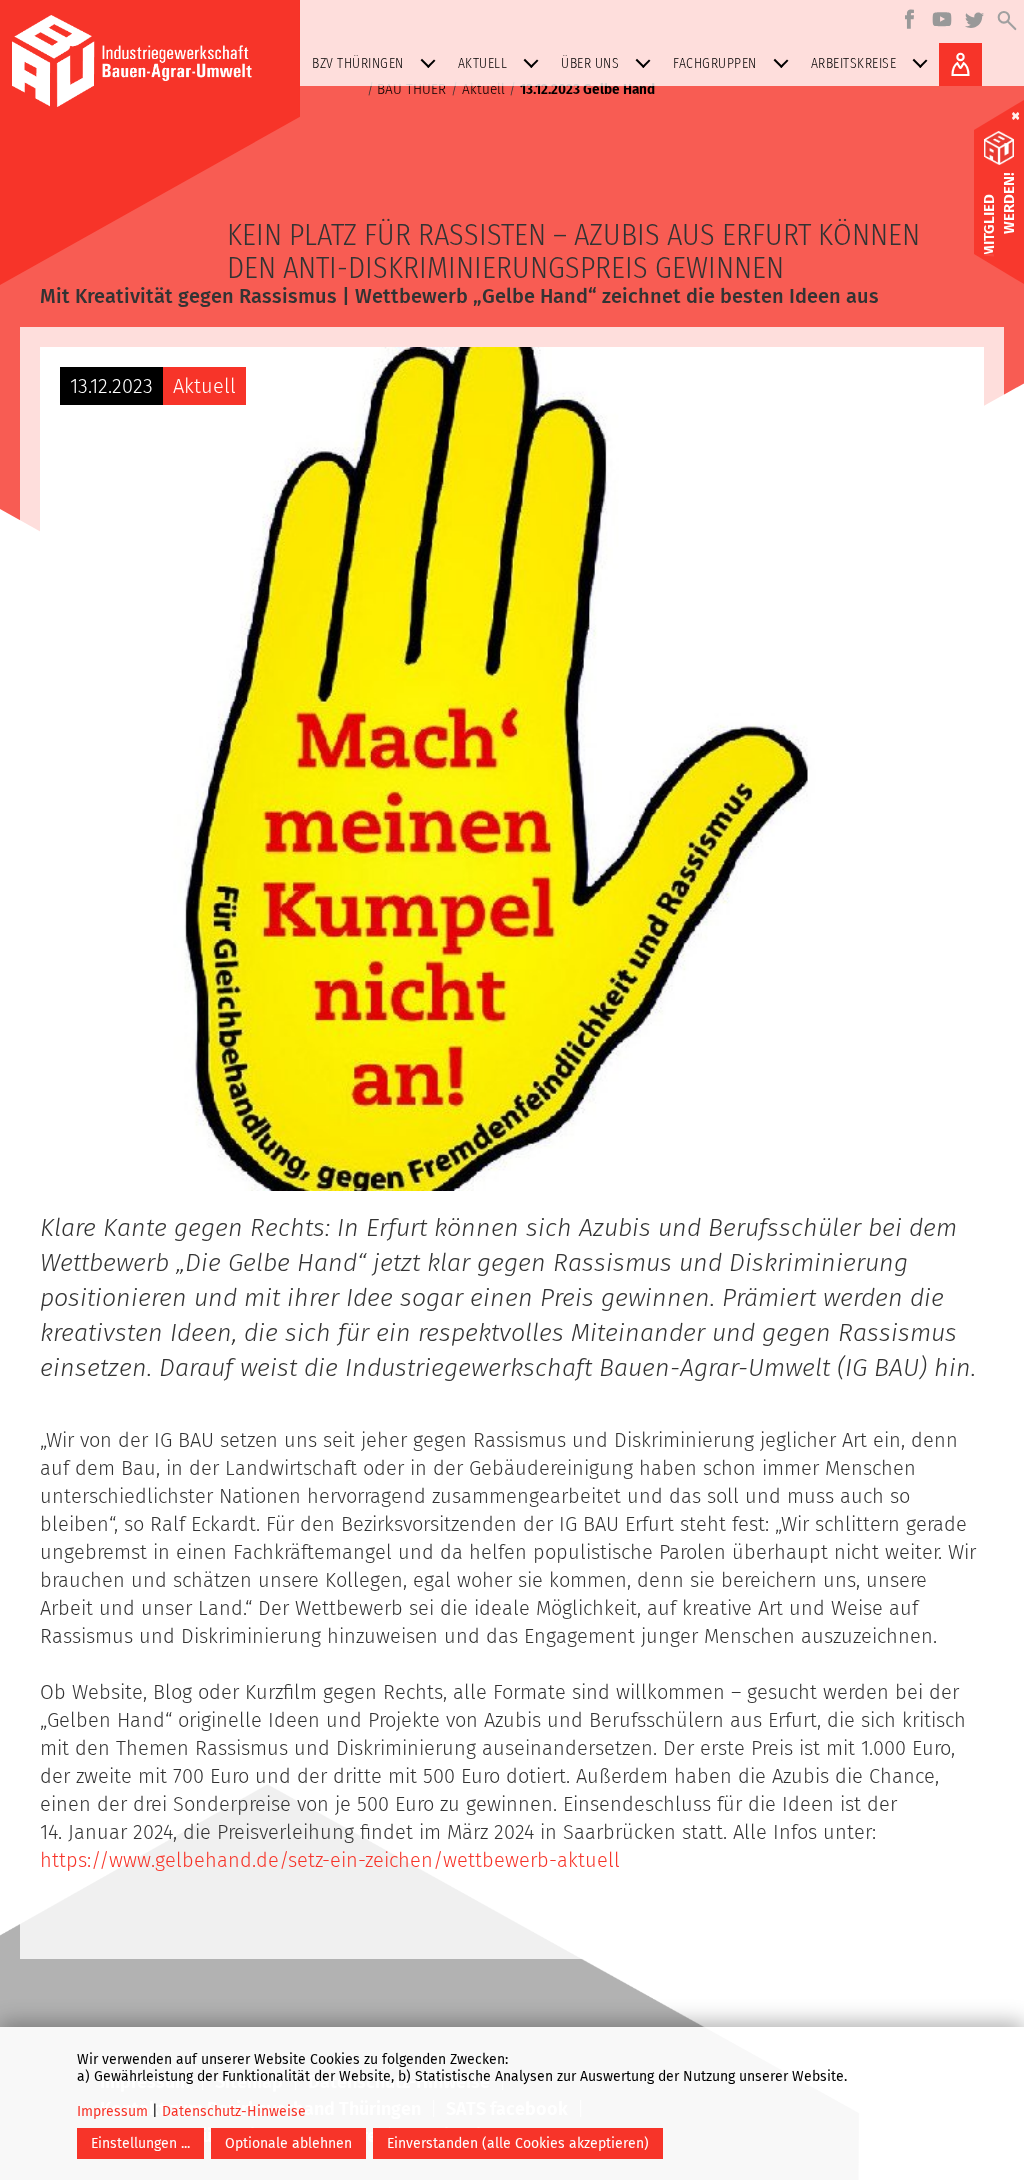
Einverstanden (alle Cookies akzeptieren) (518, 2143)
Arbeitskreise (854, 63)
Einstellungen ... (140, 2143)
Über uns (590, 63)
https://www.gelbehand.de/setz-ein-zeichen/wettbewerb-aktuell (330, 1860)
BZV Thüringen (358, 63)
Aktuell (483, 63)
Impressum (112, 2111)
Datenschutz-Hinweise (234, 2111)
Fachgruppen (715, 63)
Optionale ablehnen (288, 2143)
